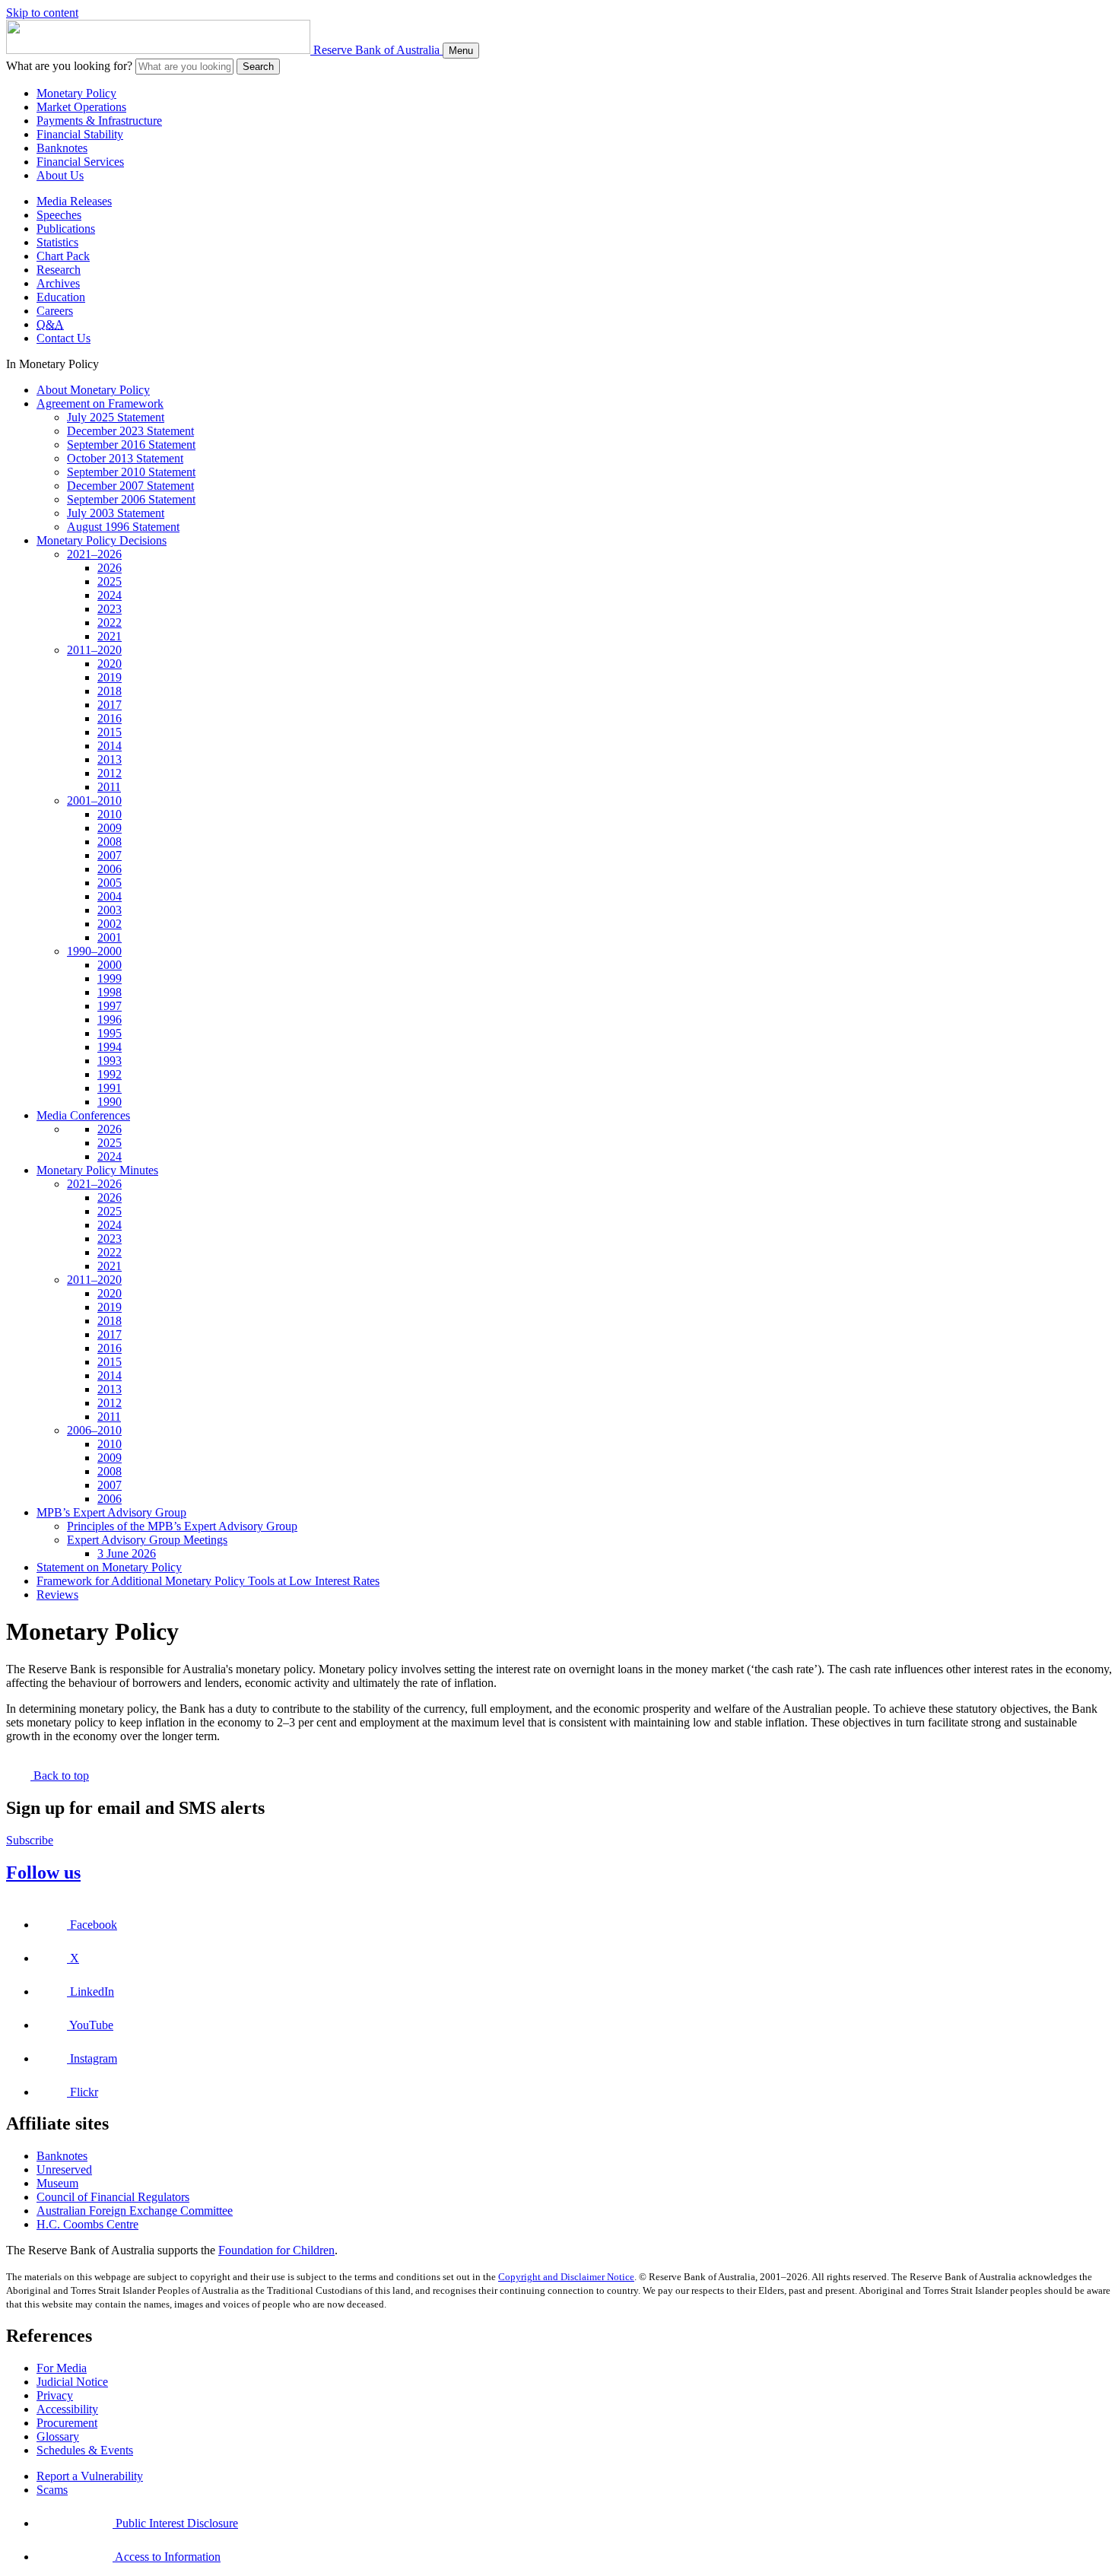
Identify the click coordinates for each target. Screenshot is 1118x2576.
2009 (110, 828)
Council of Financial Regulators (113, 2197)
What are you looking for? (69, 66)
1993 (110, 1061)
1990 (110, 1102)
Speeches (59, 215)
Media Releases (74, 201)
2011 (109, 787)
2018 (110, 691)
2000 (110, 965)
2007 (110, 855)
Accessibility (67, 2409)
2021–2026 (94, 554)
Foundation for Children (276, 2250)
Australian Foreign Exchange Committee (135, 2211)
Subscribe (30, 1840)
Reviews (57, 1595)
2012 (110, 773)
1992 (110, 1074)
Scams (52, 2490)
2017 (110, 705)
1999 (110, 978)
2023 (110, 609)
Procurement (67, 2423)
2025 (110, 581)
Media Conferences (83, 1115)
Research (59, 270)
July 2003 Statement (116, 513)
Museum (57, 2183)
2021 (110, 636)
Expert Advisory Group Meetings (147, 1540)
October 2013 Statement (125, 458)
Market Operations (81, 107)
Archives (58, 283)
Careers (55, 311)
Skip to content (42, 13)
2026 (110, 568)
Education (61, 297)
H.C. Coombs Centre (87, 2224)
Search (258, 67)
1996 (110, 1020)
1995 (110, 1033)
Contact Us (64, 338)
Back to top (60, 1776)
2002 (110, 924)
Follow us (43, 1872)
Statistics (57, 242)
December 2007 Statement (130, 486)
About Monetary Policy (93, 390)
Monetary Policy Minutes (97, 1170)
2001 (110, 937)
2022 (110, 623)
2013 (110, 759)
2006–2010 (94, 1430)
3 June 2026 (127, 1553)
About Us (60, 175)
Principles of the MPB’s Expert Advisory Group (182, 1526)
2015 (110, 732)
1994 (110, 1047)
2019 (110, 677)
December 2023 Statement (130, 431)
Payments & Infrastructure (99, 121)
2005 (110, 883)
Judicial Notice (72, 2382)
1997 (110, 1006)
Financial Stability (80, 134)
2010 (110, 814)
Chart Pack (63, 256)
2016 (110, 718)
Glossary (58, 2436)
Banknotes (62, 148)
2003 (110, 910)
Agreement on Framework (100, 403)
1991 (110, 1088)
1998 (110, 992)
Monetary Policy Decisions (102, 540)
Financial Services (80, 162)
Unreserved (64, 2169)
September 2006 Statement (131, 499)
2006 (110, 869)
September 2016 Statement (131, 445)
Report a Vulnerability (90, 2476)
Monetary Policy (76, 93)
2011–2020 (94, 650)
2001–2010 (94, 800)
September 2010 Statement (131, 472)
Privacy (55, 2395)
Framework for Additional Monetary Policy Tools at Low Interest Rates (208, 1581)
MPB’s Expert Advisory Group (111, 1512)
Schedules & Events (85, 2450)
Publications (66, 229)
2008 (110, 842)
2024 (110, 595)
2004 (110, 896)
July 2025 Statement (116, 417)
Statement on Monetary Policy (109, 1567)
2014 (110, 746)
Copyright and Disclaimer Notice (566, 2277)
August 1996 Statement (123, 527)
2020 (110, 664)
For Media (62, 2368)
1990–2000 (94, 951)
